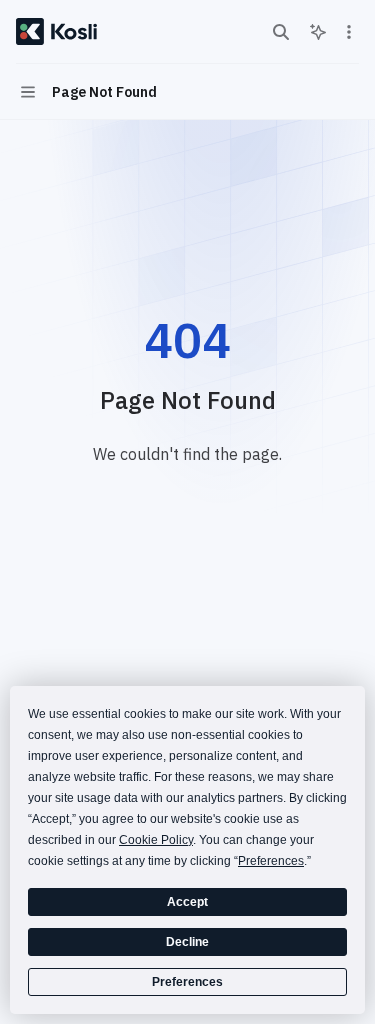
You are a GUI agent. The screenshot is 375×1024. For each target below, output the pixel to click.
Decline (187, 942)
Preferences (187, 982)
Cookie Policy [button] (156, 840)
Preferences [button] (271, 861)
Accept (187, 902)
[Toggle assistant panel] (318, 32)
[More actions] (349, 32)
